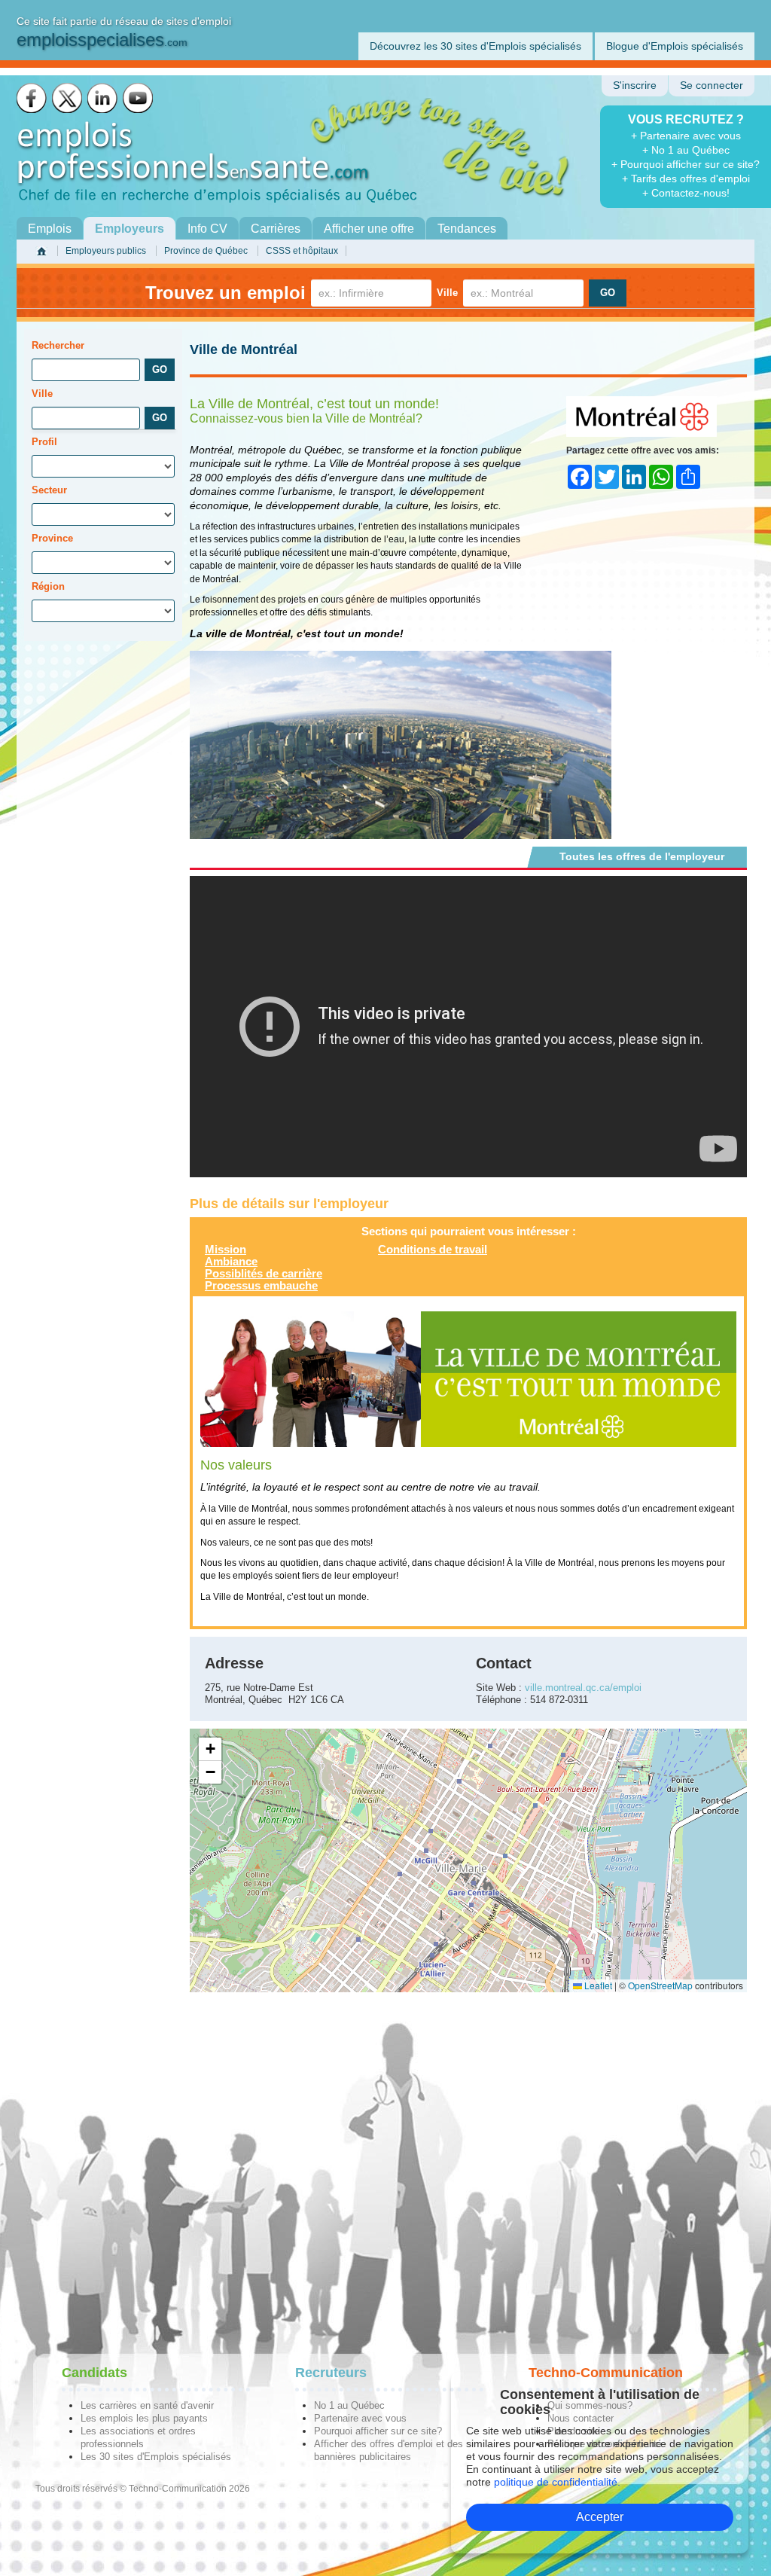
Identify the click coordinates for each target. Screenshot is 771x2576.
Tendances (467, 229)
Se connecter (712, 85)
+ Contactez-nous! (686, 193)
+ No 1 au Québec (686, 150)
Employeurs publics (106, 251)
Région (48, 586)
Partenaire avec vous (360, 2418)
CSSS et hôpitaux (302, 251)
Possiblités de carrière (264, 1273)
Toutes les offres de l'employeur (642, 856)
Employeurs (130, 229)
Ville (447, 293)
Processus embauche (261, 1285)
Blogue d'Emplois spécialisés (675, 46)
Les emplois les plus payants (144, 2418)
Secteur (49, 490)
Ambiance (231, 1261)
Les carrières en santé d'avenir (147, 2405)
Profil (44, 442)
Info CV (207, 229)
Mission (226, 1249)
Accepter (600, 2517)
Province (52, 538)
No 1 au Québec (349, 2405)
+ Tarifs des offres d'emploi (686, 179)
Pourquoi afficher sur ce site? (378, 2431)
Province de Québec (206, 251)
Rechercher (58, 345)
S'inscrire (635, 85)
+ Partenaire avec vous (686, 136)
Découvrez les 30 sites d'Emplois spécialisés (475, 46)
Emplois (50, 229)
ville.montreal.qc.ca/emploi (583, 1688)
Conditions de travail (433, 1249)
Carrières (276, 229)
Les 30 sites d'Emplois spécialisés (156, 2457)
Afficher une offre (369, 229)
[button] (210, 1749)
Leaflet (597, 1985)
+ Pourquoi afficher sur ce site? (686, 164)
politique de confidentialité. (557, 2482)
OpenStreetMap (660, 1985)
